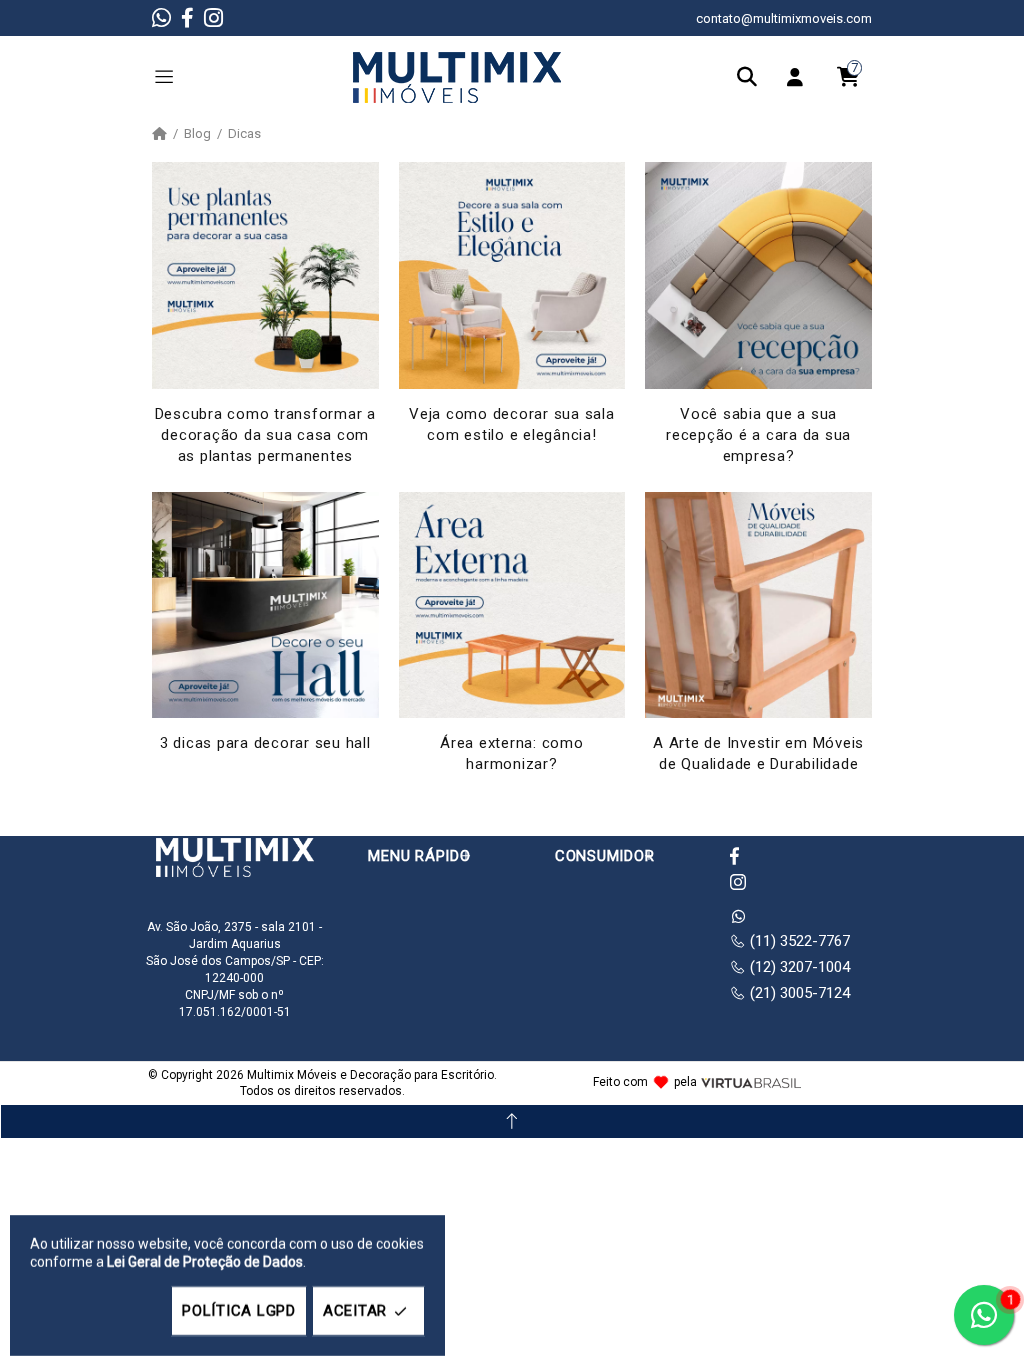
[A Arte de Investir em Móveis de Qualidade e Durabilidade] (758, 605)
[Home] (159, 134)
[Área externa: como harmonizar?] (512, 605)
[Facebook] (187, 18)
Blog (197, 134)
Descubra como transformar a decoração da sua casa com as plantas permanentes (265, 435)
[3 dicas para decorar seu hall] (265, 605)
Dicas (244, 134)
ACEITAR (355, 1311)
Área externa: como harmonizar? (512, 753)
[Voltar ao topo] (512, 1121)
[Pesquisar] (752, 77)
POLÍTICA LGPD (239, 1311)
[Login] (800, 77)
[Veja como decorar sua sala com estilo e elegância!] (512, 275)
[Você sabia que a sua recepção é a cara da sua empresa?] (758, 275)
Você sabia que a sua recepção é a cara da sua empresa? (758, 435)
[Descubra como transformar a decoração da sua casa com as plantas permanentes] (265, 275)
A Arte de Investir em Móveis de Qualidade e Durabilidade (758, 753)
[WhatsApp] (161, 18)
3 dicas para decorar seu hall (265, 743)
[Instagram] (213, 18)
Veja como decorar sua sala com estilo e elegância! (512, 424)
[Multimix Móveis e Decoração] (457, 76)
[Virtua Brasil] (751, 1083)
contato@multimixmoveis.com (784, 18)
